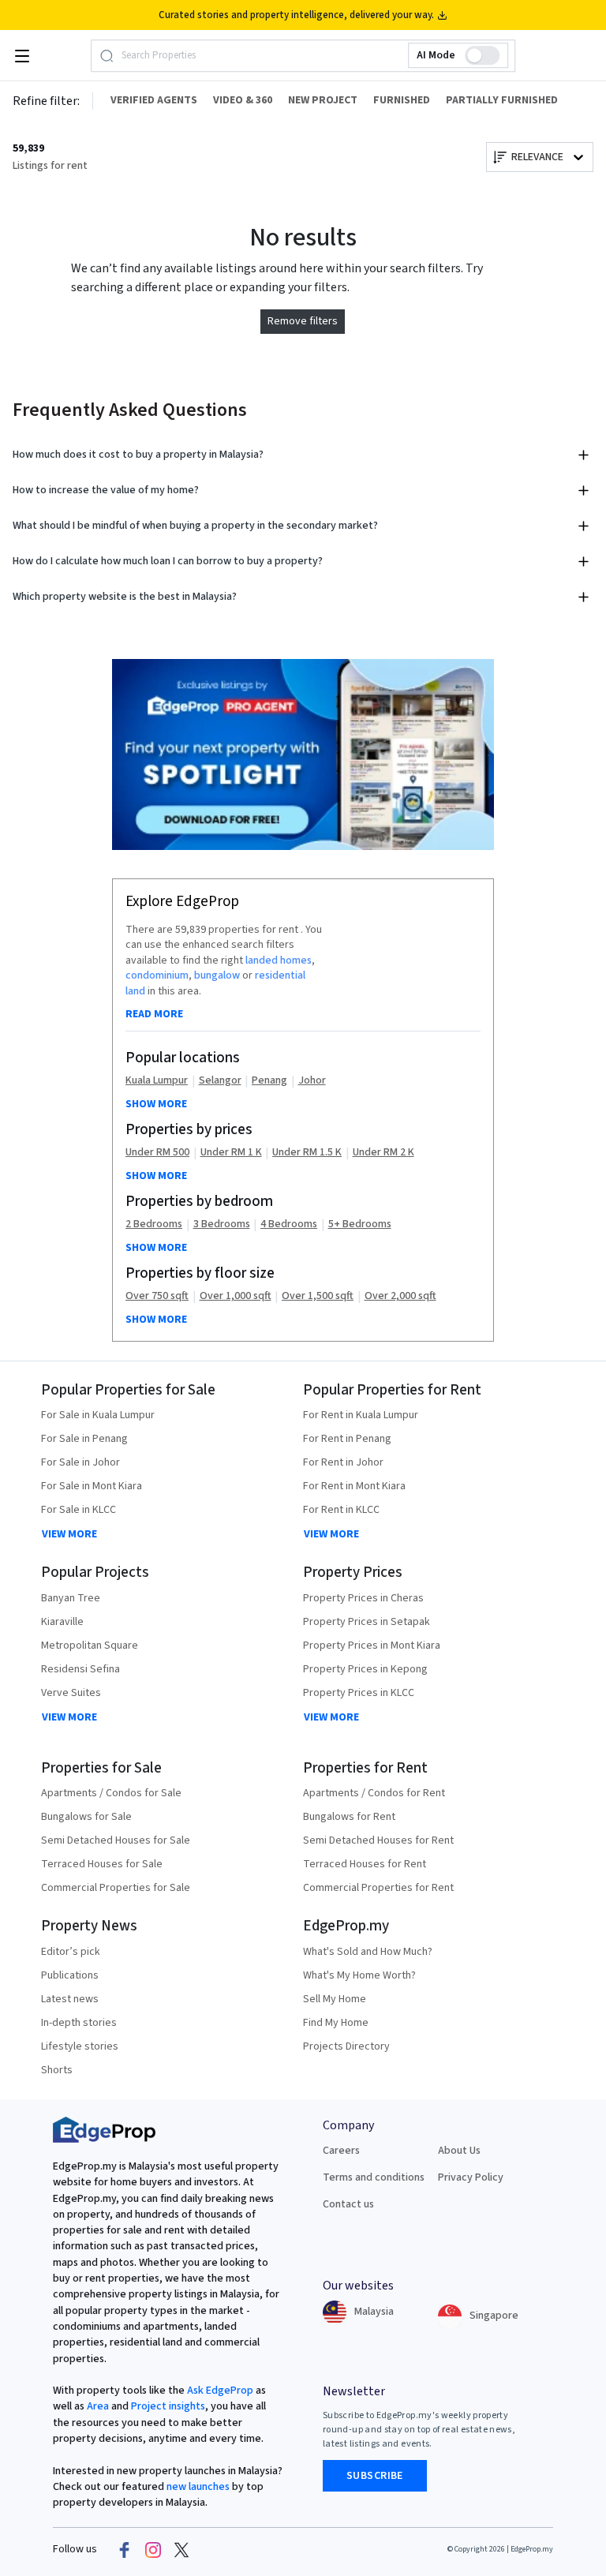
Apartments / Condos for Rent (374, 1793)
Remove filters (303, 321)
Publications (70, 1975)
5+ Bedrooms (360, 1224)
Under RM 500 (157, 1153)
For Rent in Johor (343, 1462)
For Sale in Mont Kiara (92, 1486)
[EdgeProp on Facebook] (125, 2550)
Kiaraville (62, 1622)
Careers (341, 2151)
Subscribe (375, 2476)
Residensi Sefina (80, 1669)
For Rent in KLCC (341, 1510)
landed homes (279, 960)
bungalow (217, 975)
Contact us (348, 2204)
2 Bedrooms (154, 1224)
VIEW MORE (69, 1534)
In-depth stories (79, 2023)
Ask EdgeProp (220, 2391)
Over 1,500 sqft (318, 1296)
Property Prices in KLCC (359, 1693)
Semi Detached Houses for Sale (116, 1840)
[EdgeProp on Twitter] (181, 2550)
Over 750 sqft (157, 1296)
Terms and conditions (374, 2177)
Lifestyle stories (80, 2046)
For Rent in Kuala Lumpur (361, 1415)
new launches (198, 2487)
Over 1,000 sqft (236, 1296)
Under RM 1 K (231, 1153)
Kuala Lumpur (157, 1081)
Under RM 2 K (383, 1153)
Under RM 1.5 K (307, 1153)
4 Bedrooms (289, 1224)
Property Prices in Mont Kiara (372, 1646)
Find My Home (336, 2023)
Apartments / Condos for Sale (111, 1793)
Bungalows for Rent (349, 1817)
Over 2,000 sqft (400, 1296)
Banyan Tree (71, 1598)
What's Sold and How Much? (368, 1952)
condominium (157, 975)
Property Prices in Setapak (367, 1622)
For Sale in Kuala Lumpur (98, 1415)
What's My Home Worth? (359, 1975)
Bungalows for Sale (86, 1817)
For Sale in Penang (84, 1439)
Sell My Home (335, 1999)
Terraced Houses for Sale (102, 1864)
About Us (459, 2151)
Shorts (57, 2070)
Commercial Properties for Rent (378, 1888)
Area (97, 2406)
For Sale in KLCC (79, 1510)
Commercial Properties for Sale (116, 1888)
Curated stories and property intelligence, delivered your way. (296, 15)
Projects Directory (346, 2046)
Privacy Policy (471, 2177)
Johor (312, 1081)
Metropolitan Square (90, 1646)
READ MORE (154, 1014)
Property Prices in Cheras (363, 1598)
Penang (269, 1081)
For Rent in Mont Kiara (354, 1486)
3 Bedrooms (222, 1224)
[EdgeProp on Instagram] (153, 2550)
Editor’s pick (71, 1952)
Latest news (70, 1999)
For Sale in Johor (80, 1462)
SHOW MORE (156, 1104)
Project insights (167, 2406)
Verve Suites (71, 1693)
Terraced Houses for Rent (365, 1864)
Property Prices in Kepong (365, 1669)
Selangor (220, 1081)
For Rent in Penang (347, 1439)
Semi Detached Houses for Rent (378, 1840)
